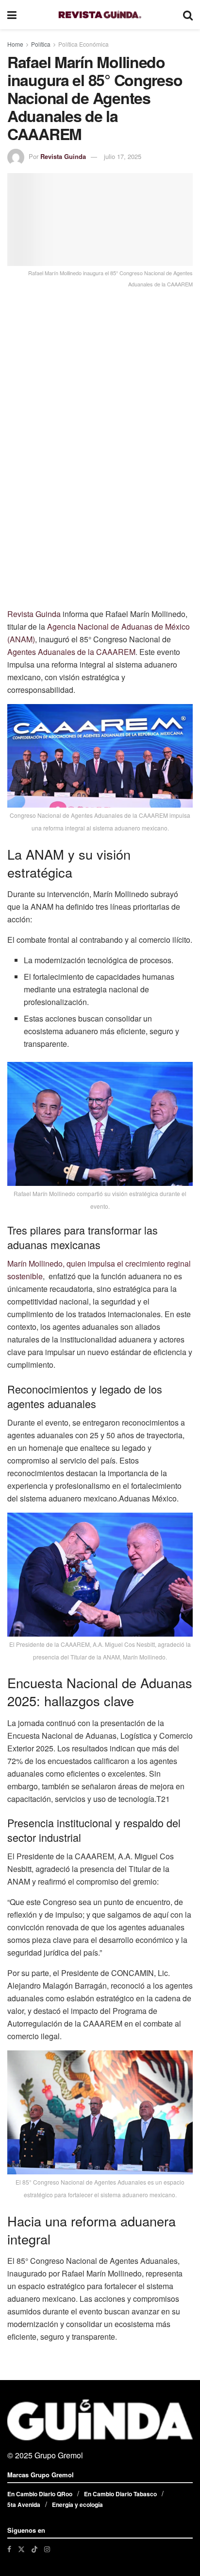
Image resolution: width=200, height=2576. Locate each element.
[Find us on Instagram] (47, 2549)
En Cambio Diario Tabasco (120, 2494)
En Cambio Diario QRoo (40, 2494)
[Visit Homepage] (100, 15)
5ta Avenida (24, 2505)
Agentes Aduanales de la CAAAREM (71, 652)
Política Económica (83, 44)
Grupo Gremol (59, 2455)
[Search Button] (188, 15)
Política (41, 44)
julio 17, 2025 (123, 156)
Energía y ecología (77, 2505)
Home (15, 44)
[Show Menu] (12, 15)
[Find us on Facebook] (9, 2549)
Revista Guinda (63, 156)
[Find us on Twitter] (21, 2549)
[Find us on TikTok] (34, 2549)
